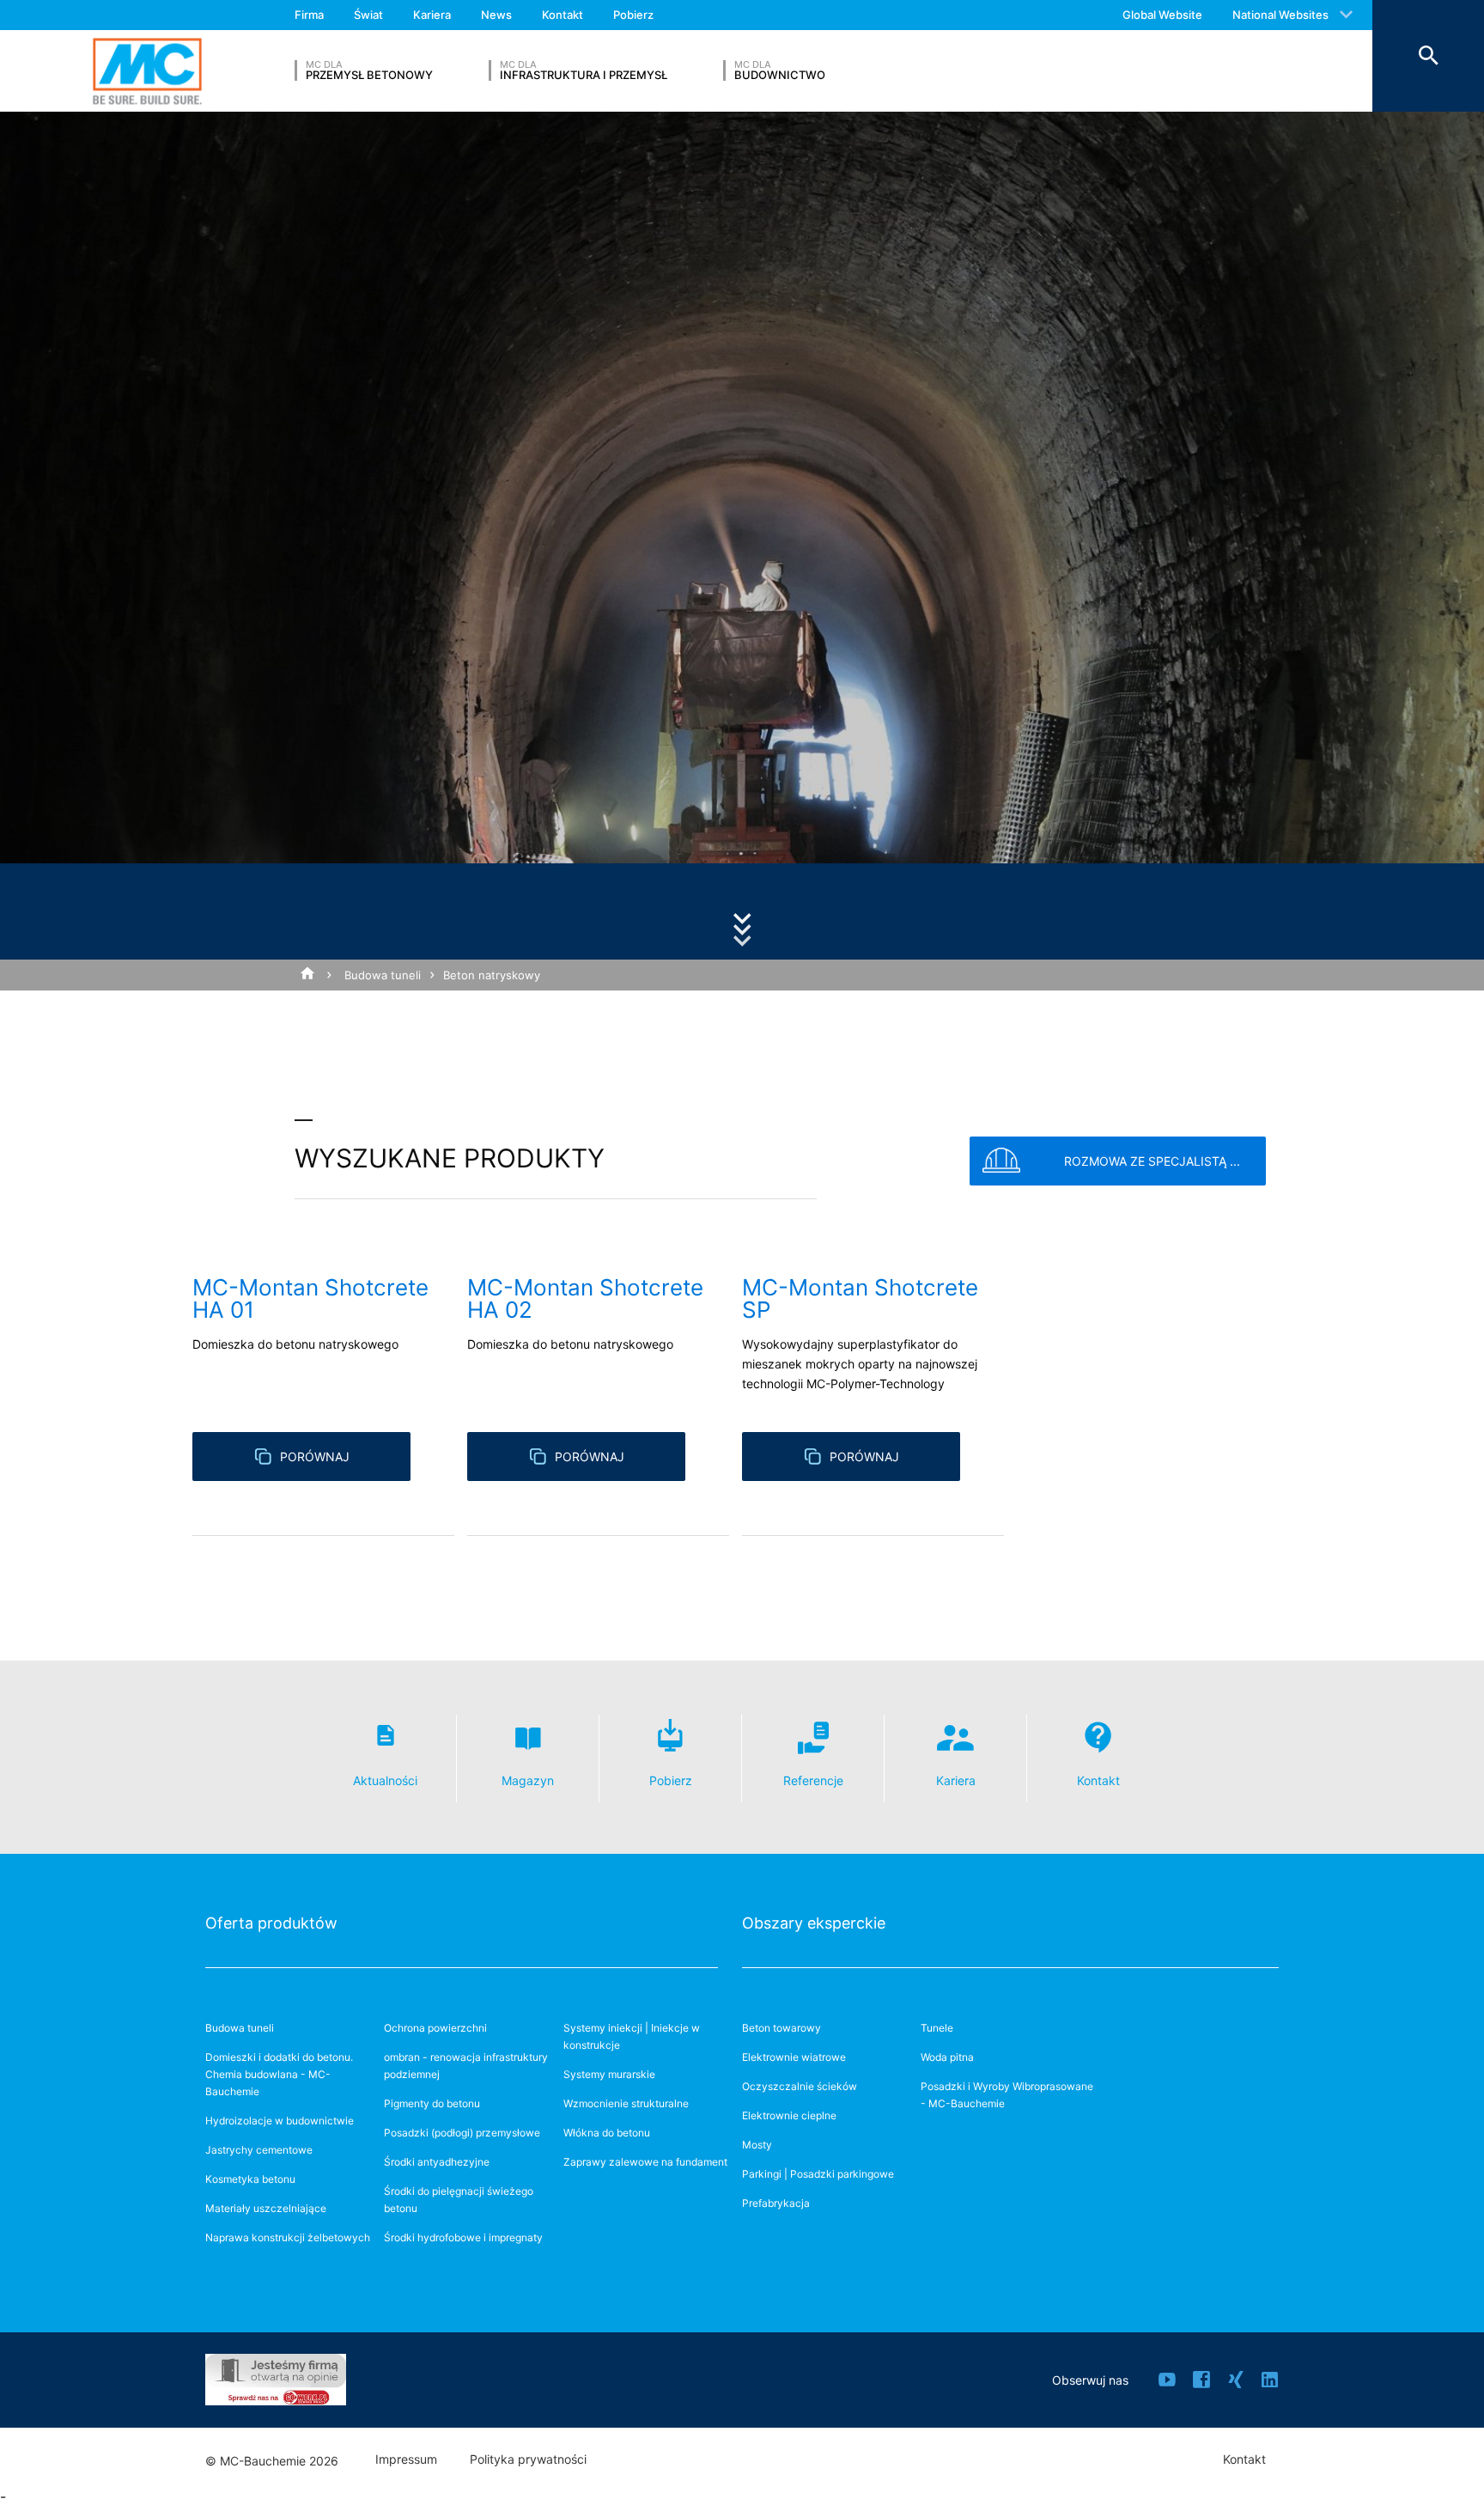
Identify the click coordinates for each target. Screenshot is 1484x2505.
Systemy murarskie (609, 2074)
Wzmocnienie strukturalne (626, 2103)
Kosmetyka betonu (250, 2179)
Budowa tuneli (383, 975)
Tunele (937, 2028)
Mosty (757, 2145)
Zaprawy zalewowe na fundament (645, 2162)
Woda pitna (947, 2057)
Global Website (1162, 15)
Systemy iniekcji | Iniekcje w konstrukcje (632, 2036)
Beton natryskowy (492, 975)
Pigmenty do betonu (432, 2103)
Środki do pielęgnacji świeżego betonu (459, 2200)
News (496, 15)
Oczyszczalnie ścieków (800, 2086)
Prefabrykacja (776, 2203)
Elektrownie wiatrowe (794, 2057)
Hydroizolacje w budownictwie (280, 2121)
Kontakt (563, 15)
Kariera (432, 15)
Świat (368, 15)
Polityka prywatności (528, 2459)
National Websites (1280, 15)
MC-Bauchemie (147, 71)
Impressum (406, 2459)
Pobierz (633, 15)
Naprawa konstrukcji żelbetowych (288, 2237)
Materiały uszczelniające (266, 2208)
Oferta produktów (271, 1923)
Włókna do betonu (607, 2133)
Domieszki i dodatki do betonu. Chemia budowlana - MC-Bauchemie (279, 2074)
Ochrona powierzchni (435, 2028)
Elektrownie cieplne (789, 2115)
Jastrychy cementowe (259, 2150)
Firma (309, 15)
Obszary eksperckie (814, 1923)
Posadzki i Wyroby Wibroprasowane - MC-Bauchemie (1007, 2095)
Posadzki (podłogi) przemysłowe (462, 2133)
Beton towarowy (782, 2028)
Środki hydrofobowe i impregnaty (463, 2237)
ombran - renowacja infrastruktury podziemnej (466, 2066)
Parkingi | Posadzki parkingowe (818, 2174)
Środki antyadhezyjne (437, 2162)
